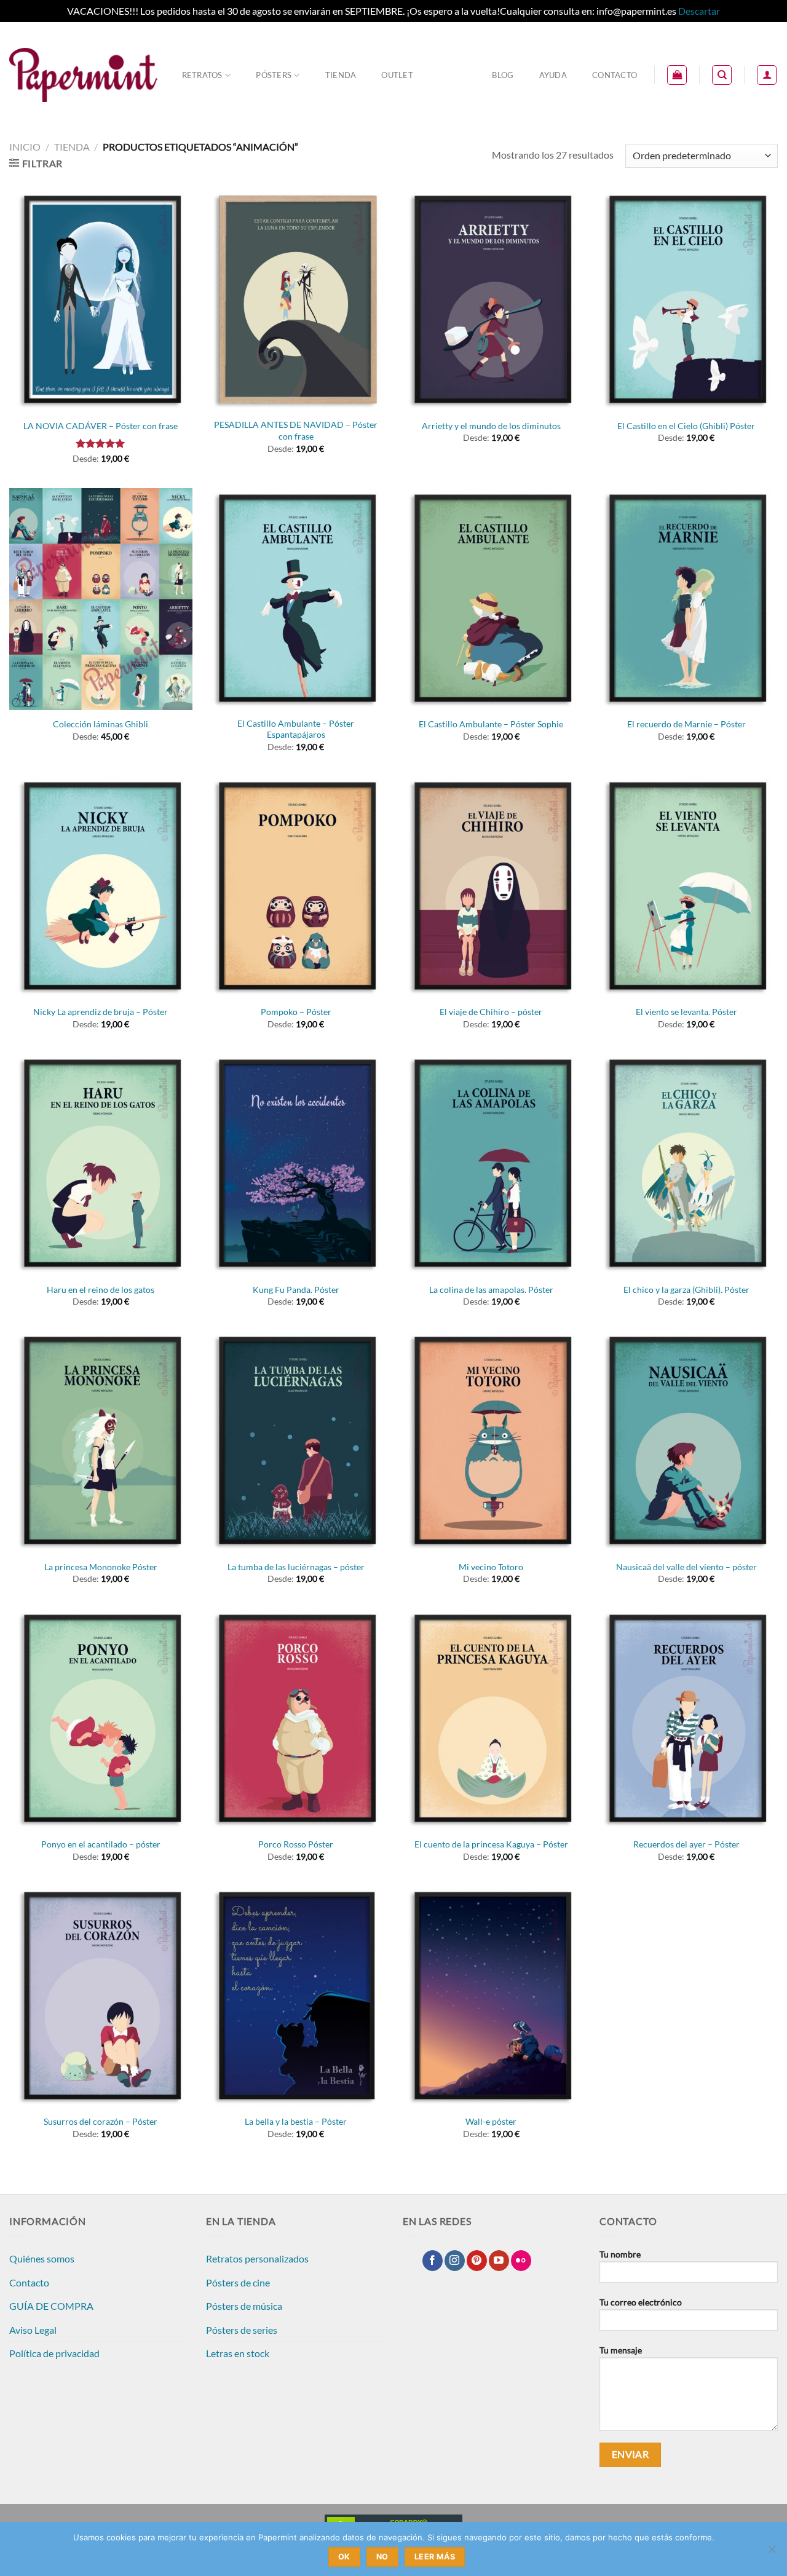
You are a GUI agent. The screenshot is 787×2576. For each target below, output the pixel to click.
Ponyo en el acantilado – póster (101, 1844)
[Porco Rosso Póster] (296, 1719)
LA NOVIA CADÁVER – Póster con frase (101, 426)
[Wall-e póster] (491, 1997)
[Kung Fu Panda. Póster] (296, 1164)
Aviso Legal (33, 2330)
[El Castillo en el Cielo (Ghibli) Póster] (686, 300)
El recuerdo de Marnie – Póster (686, 724)
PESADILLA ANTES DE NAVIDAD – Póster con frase (296, 430)
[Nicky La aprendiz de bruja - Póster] (101, 887)
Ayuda (553, 75)
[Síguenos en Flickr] (521, 2261)
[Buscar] (722, 75)
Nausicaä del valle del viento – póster (686, 1567)
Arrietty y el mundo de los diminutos (491, 426)
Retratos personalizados (257, 2258)
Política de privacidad (54, 2353)
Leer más (435, 2557)
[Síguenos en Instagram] (455, 2261)
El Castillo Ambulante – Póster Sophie (491, 724)
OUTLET (397, 75)
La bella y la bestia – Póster (296, 2121)
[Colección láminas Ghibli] (101, 599)
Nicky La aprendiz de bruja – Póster (101, 1012)
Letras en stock (238, 2353)
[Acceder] (767, 75)
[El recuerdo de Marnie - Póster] (686, 599)
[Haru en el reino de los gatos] (101, 1164)
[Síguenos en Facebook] (433, 2261)
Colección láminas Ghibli (101, 724)
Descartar (699, 11)
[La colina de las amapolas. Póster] (491, 1164)
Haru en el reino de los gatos (101, 1290)
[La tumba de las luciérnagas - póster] (296, 1441)
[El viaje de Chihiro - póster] (491, 887)
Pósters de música (244, 2306)
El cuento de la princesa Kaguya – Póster (491, 1844)
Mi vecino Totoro (491, 1567)
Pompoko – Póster (296, 1012)
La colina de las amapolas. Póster (491, 1290)
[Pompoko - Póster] (296, 887)
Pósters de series (242, 2330)
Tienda (341, 75)
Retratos (202, 75)
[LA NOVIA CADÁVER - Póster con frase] (101, 300)
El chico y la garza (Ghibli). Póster (686, 1290)
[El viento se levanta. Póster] (686, 887)
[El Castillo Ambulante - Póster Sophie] (491, 599)
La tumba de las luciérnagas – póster (296, 1567)
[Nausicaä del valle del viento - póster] (686, 1441)
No (382, 2557)
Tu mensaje (621, 2350)
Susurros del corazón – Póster (101, 2121)
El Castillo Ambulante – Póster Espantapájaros (296, 729)
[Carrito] (677, 75)
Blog (503, 75)
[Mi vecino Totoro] (491, 1441)
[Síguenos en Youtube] (499, 2261)
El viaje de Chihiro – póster (491, 1012)
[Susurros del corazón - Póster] (101, 1997)
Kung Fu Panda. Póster (296, 1290)
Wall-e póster (491, 2121)
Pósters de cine (238, 2282)
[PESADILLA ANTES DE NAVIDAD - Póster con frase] (296, 300)
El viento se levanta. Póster (686, 1012)
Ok (344, 2557)
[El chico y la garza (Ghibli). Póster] (686, 1164)
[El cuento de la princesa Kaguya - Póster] (491, 1719)
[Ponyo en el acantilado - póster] (101, 1719)
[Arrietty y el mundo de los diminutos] (491, 300)
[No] (772, 2553)
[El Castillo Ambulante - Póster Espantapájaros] (296, 599)
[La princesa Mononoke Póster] (101, 1441)
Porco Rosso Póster (296, 1844)
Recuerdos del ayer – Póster (686, 1844)
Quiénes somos (42, 2258)
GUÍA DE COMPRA (51, 2306)
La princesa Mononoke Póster (101, 1567)
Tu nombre (620, 2254)
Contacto (615, 75)
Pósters (274, 75)
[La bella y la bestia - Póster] (296, 1997)
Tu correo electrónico (641, 2302)
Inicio (25, 147)
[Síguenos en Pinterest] (477, 2261)
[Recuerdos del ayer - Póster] (686, 1719)
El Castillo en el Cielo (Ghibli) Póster (686, 426)
